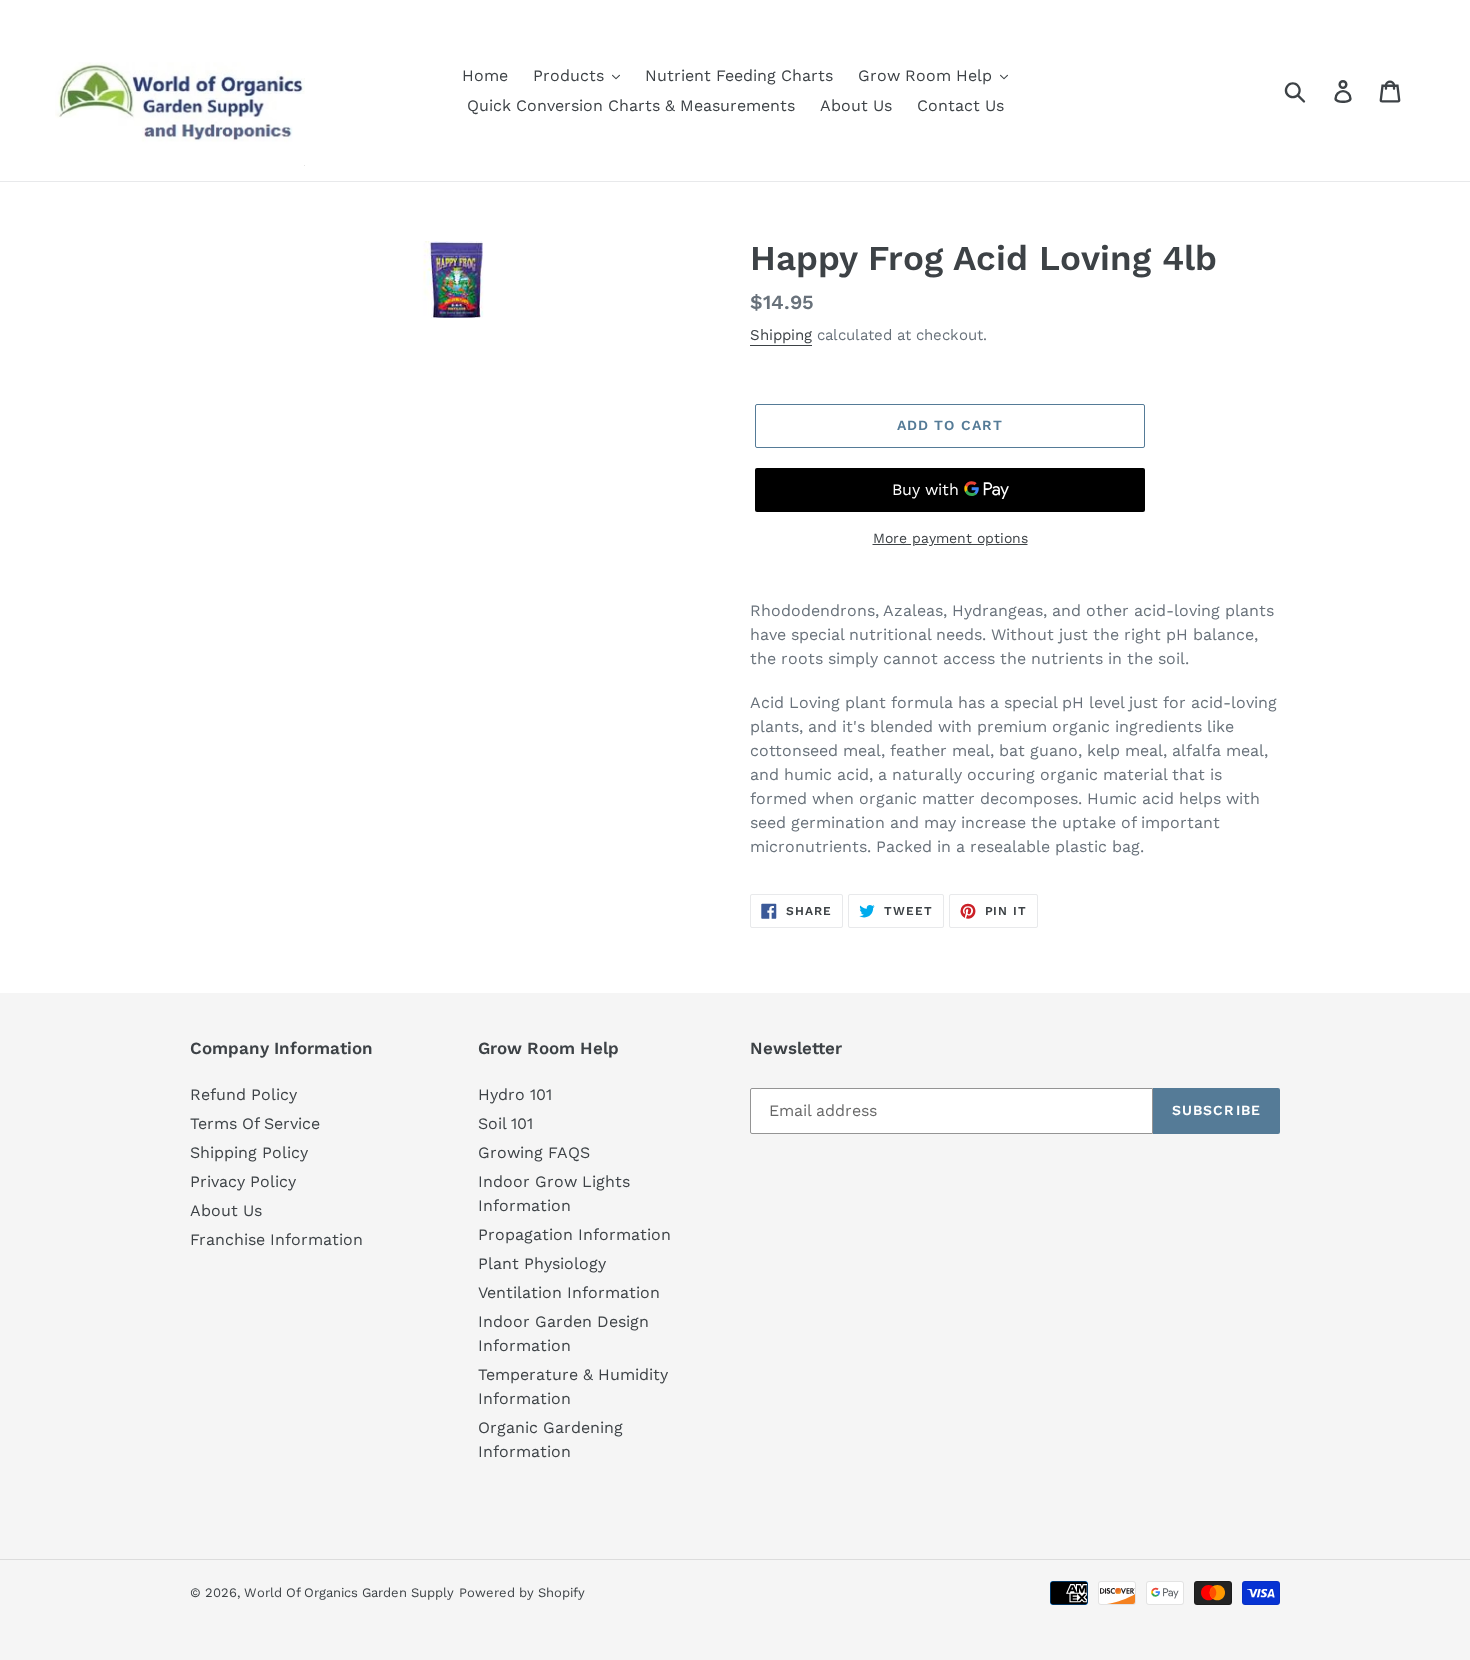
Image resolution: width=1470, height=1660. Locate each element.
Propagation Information (574, 1234)
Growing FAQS (534, 1152)
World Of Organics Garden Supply (349, 1592)
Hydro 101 (515, 1094)
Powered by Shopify (522, 1592)
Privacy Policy (243, 1181)
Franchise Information (276, 1239)
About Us (226, 1210)
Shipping (781, 335)
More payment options (950, 538)
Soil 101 (505, 1123)
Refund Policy (243, 1094)
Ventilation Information (569, 1292)
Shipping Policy (249, 1152)
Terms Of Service (255, 1123)
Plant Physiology (542, 1263)
